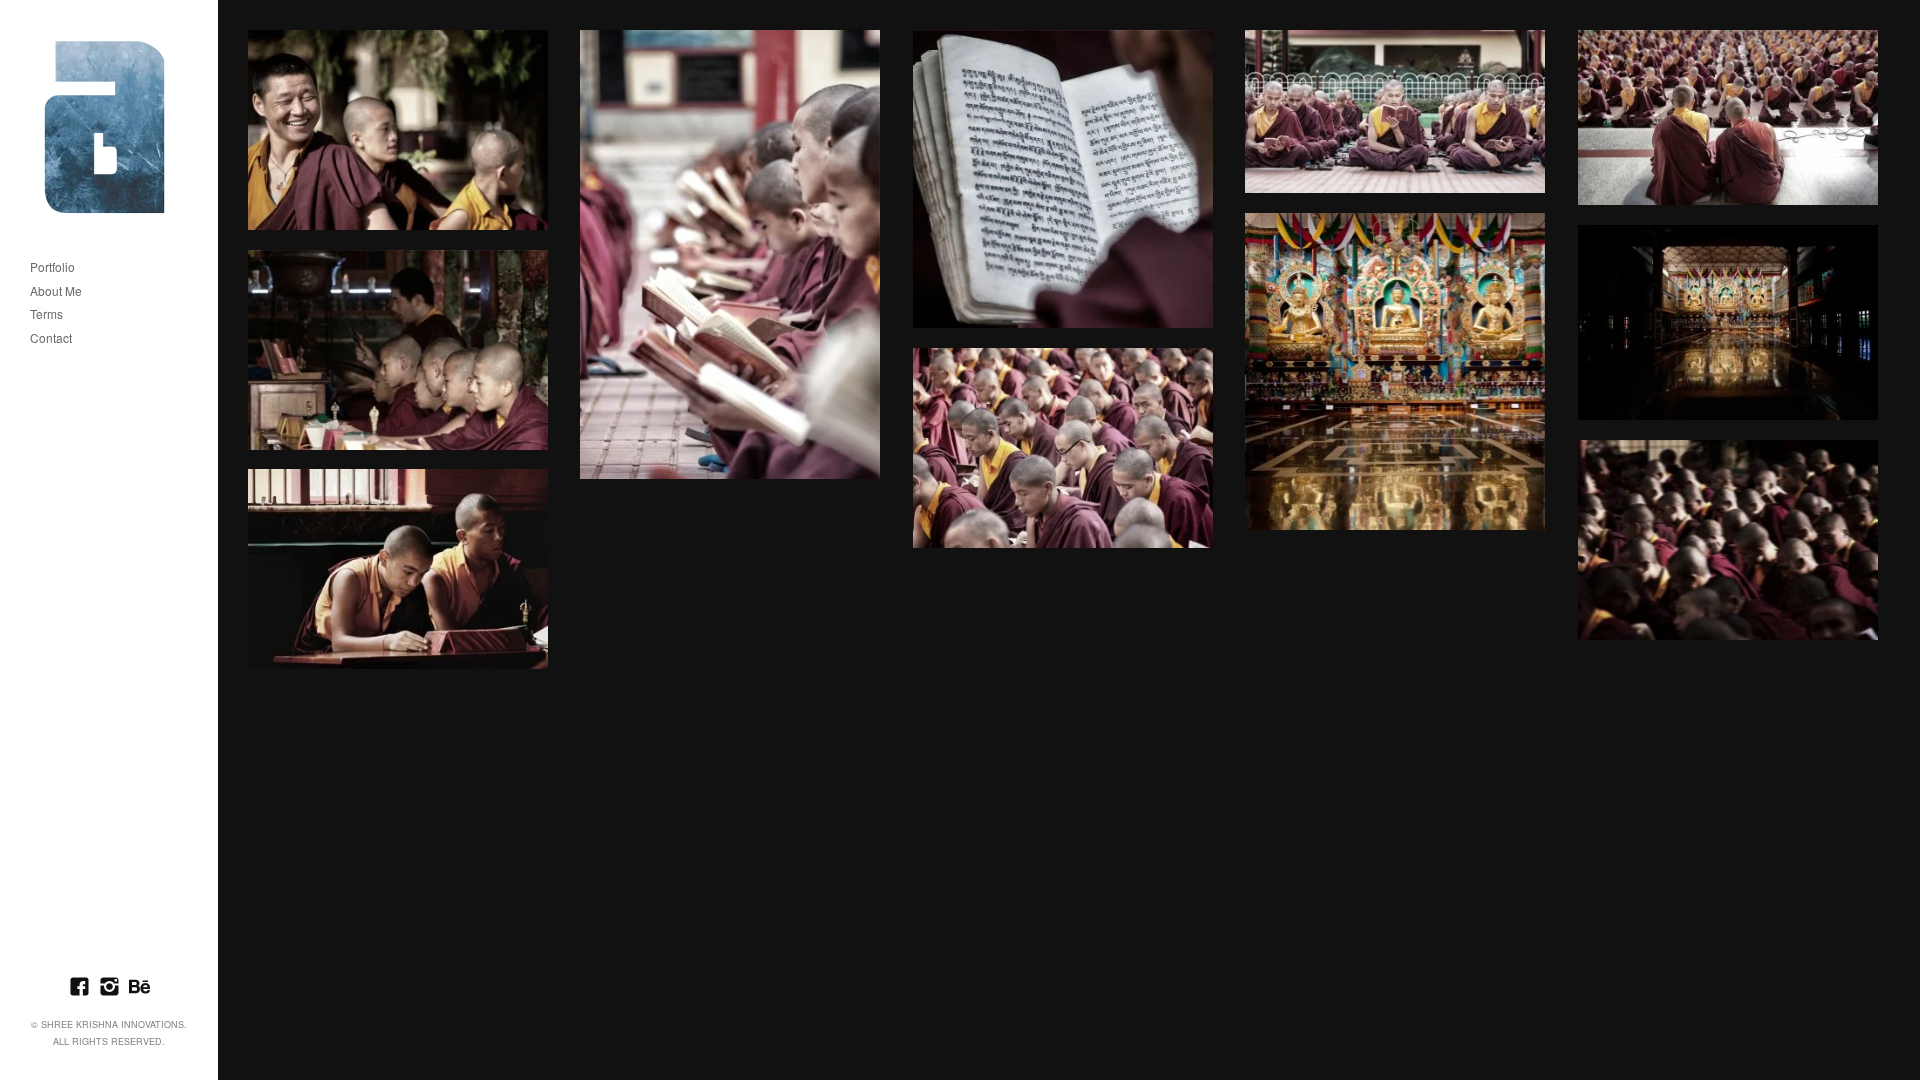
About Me (56, 291)
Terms (46, 314)
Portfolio (52, 267)
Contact (51, 338)
